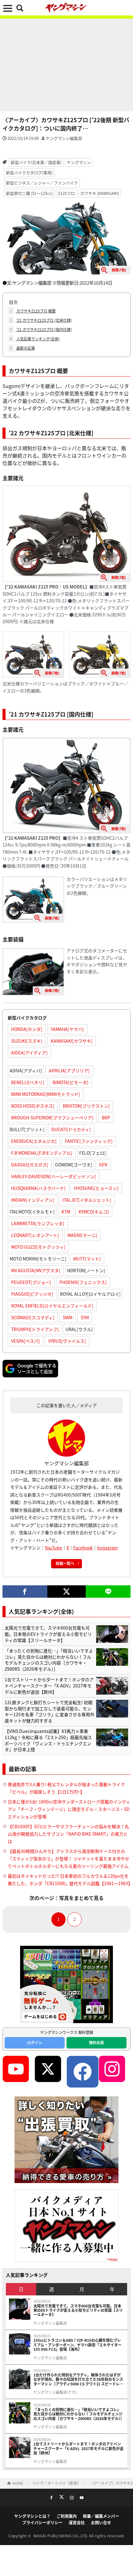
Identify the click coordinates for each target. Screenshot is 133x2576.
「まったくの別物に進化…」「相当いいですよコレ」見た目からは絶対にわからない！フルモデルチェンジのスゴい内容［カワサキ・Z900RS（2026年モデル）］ (49, 1660)
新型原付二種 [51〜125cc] (29, 193)
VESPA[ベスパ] (26, 1341)
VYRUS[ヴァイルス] (67, 1341)
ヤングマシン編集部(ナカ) (55, 2392)
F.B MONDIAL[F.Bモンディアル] (42, 1153)
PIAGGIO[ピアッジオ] (32, 1294)
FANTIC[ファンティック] (89, 1141)
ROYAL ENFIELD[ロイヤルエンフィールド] (52, 1306)
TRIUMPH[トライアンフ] (35, 1329)
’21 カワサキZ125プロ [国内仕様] (41, 329)
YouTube (54, 1548)
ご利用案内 (67, 2516)
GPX (103, 1165)
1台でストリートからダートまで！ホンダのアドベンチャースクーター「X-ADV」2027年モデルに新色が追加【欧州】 (49, 1686)
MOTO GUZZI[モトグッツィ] (38, 1247)
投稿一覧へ (65, 1563)
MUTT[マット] (87, 1259)
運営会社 (77, 2522)
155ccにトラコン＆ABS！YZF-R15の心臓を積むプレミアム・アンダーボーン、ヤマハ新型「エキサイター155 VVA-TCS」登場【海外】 (77, 2345)
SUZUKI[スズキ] (27, 1041)
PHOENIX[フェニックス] (83, 1282)
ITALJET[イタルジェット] (87, 1200)
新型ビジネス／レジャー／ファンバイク (42, 183)
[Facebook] (25, 1592)
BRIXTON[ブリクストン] (86, 1106)
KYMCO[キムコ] (94, 1212)
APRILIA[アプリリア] (69, 1070)
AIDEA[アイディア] (29, 1053)
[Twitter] (67, 1592)
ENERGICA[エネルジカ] (34, 1141)
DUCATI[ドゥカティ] (71, 1129)
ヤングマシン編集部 (64, 138)
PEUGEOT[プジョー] (31, 1282)
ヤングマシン (79, 162)
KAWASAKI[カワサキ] (72, 1041)
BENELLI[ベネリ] (28, 1082)
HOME (18, 2483)
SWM (68, 1317)
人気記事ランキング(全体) (35, 339)
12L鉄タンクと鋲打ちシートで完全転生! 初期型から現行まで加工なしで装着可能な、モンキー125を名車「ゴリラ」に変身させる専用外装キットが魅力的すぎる (49, 1712)
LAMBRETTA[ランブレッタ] (38, 1223)
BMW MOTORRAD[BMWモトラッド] (46, 1094)
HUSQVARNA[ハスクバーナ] (38, 1188)
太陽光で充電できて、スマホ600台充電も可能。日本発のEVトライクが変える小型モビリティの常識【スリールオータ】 (48, 1634)
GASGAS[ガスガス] (30, 1165)
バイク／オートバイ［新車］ (57, 2483)
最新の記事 (22, 348)
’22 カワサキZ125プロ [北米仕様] (41, 320)
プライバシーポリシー (42, 2522)
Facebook (83, 1548)
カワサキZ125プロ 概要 (33, 311)
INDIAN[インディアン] (33, 1200)
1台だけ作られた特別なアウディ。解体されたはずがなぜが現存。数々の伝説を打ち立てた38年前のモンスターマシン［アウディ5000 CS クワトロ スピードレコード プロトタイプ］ (78, 2379)
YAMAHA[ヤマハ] (67, 1029)
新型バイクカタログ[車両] (29, 172)
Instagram (107, 1548)
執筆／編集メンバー (101, 2516)
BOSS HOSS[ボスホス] (33, 1106)
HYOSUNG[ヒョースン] (96, 1188)
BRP (106, 1118)
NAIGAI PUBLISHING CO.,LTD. (61, 2536)
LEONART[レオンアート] (35, 1235)
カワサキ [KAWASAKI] (100, 193)
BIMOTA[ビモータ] (71, 1082)
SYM (85, 1317)
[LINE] (108, 1592)
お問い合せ (101, 2522)
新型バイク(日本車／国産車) (36, 162)
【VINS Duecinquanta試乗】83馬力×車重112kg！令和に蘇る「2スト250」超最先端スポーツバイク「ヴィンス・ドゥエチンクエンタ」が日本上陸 (48, 1740)
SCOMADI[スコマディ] (33, 1317)
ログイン (35, 2042)
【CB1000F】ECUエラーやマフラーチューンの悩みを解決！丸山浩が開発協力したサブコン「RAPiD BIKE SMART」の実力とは (68, 1834)
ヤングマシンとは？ (32, 2516)
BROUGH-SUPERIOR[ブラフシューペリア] (52, 1118)
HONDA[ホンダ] (27, 1029)
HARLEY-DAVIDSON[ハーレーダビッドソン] (54, 1176)
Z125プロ (66, 193)
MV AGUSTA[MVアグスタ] (36, 1270)
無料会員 (97, 2042)
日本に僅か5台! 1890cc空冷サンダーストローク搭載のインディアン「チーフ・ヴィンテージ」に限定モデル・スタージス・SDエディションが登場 (69, 1809)
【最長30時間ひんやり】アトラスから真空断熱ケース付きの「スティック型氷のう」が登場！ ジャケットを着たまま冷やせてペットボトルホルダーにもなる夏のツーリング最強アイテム (69, 1859)
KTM (66, 1212)
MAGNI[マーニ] (82, 1235)
